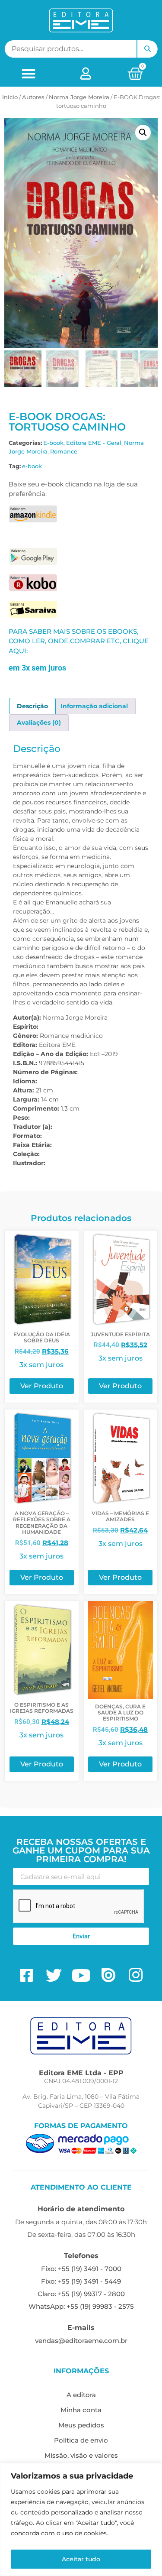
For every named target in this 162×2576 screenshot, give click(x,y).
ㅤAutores (33, 97)
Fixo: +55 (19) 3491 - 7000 (81, 2269)
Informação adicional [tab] (94, 706)
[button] (28, 73)
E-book (53, 443)
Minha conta (81, 2410)
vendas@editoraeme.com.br (81, 2341)
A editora (81, 2395)
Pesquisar (147, 49)
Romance (64, 451)
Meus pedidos (81, 2425)
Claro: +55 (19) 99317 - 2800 (81, 2294)
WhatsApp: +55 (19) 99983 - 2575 (81, 2306)
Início (10, 97)
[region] (81, 2519)
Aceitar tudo (81, 2559)
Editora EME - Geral (94, 443)
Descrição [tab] (32, 706)
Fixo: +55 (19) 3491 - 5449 (81, 2281)
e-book (32, 466)
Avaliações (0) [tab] (39, 723)
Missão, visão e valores (81, 2455)
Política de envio (81, 2440)
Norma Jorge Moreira (79, 97)
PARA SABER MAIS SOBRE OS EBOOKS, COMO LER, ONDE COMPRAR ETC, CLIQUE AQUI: (79, 641)
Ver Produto (42, 1386)
